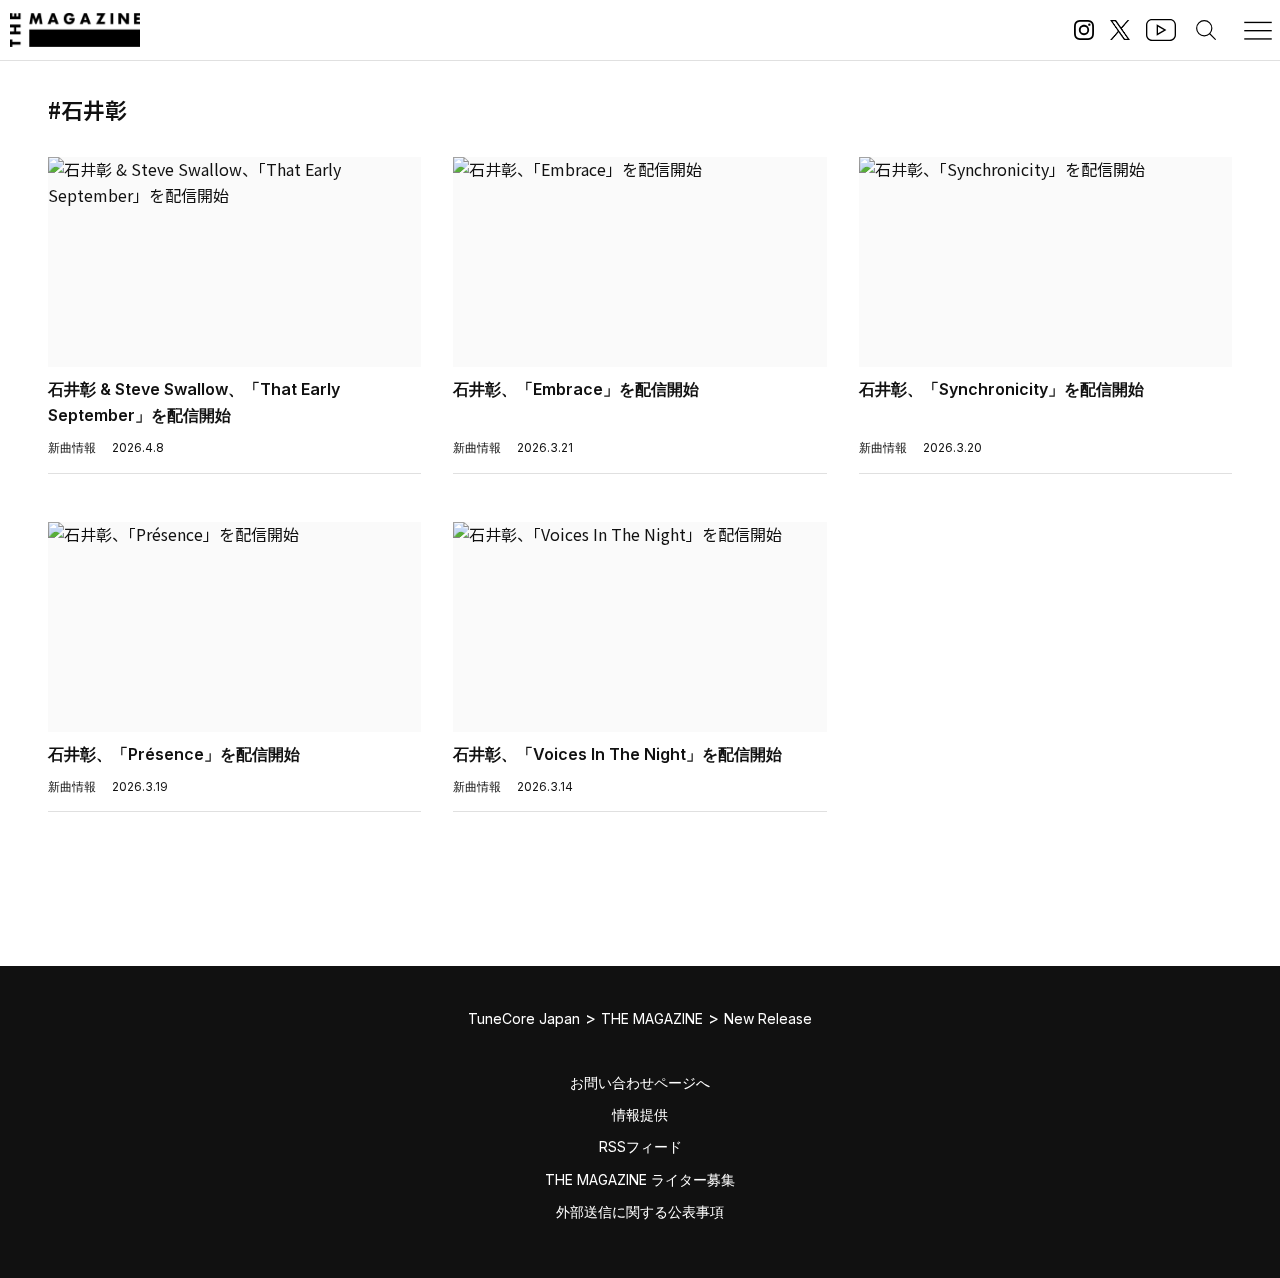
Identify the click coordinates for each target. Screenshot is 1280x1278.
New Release (768, 1018)
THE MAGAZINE (652, 1018)
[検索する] (1206, 30)
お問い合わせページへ (640, 1082)
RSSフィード (640, 1146)
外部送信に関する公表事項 (640, 1211)
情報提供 (640, 1114)
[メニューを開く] (1258, 30)
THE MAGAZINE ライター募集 (640, 1179)
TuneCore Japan (524, 1018)
